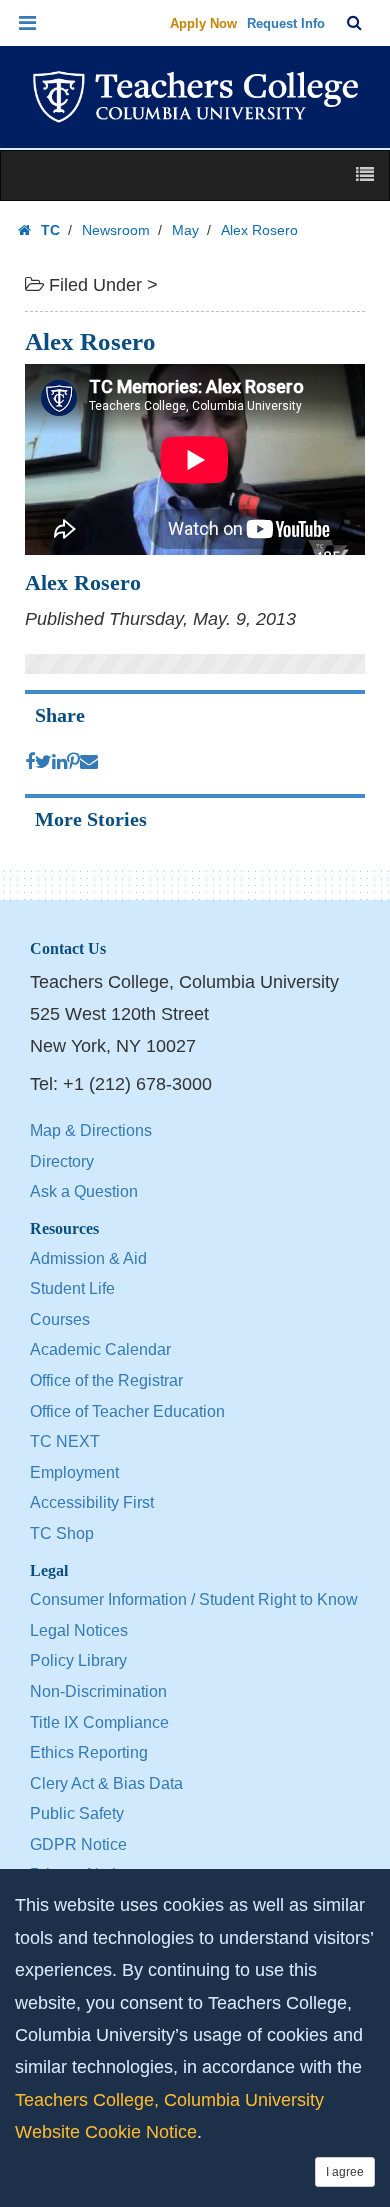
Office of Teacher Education (127, 1411)
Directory (62, 1161)
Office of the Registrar (106, 1380)
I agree (345, 2172)
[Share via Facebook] (30, 762)
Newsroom (116, 230)
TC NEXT (65, 1441)
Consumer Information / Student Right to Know (194, 1599)
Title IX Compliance (99, 1722)
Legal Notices (79, 1630)
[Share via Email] (89, 762)
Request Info (286, 23)
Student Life (72, 1288)
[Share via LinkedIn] (59, 762)
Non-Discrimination (98, 1691)
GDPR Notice (78, 1844)
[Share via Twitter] (43, 762)
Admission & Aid (88, 1258)
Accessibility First (92, 1502)
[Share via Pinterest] (73, 762)
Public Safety (77, 1813)
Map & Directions (91, 1130)
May (185, 230)
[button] (28, 23)
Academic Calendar (100, 1349)
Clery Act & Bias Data (106, 1783)
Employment (74, 1472)
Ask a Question (84, 1191)
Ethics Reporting (89, 1752)
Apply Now (203, 23)
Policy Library (78, 1660)
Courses (60, 1319)
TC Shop (62, 1533)
